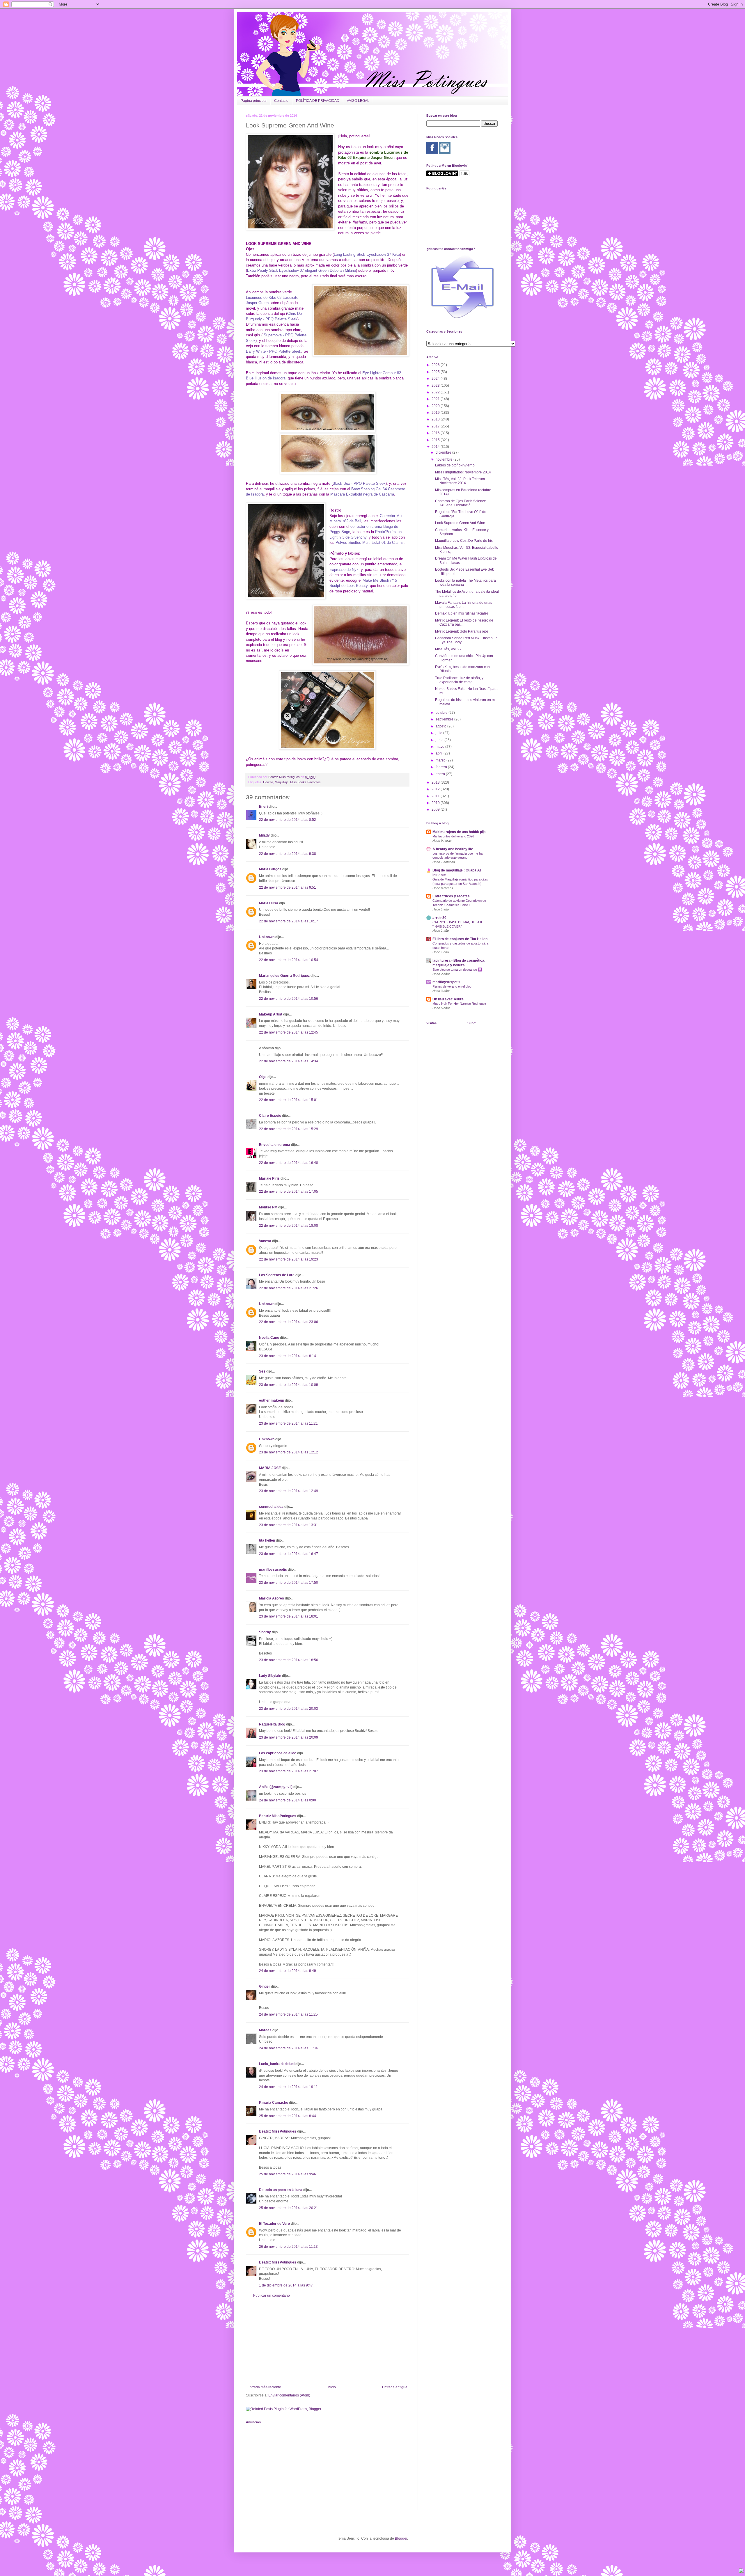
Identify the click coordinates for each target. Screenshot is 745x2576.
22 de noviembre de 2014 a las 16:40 (289, 1163)
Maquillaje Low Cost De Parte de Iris (464, 541)
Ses (262, 1371)
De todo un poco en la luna (281, 2190)
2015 (436, 440)
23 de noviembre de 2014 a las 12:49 (289, 1491)
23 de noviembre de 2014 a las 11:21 (288, 1423)
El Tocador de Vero (274, 2224)
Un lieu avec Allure (448, 999)
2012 (436, 789)
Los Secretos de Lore (277, 1275)
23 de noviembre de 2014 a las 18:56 (289, 1660)
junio (440, 740)
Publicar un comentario (272, 2296)
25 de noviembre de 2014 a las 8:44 (288, 2116)
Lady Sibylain (270, 1676)
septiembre (445, 719)
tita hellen (267, 1540)
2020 (436, 406)
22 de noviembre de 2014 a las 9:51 (288, 887)
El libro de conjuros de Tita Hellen (460, 939)
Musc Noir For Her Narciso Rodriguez (459, 1004)
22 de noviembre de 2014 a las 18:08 (289, 1226)
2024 (436, 379)
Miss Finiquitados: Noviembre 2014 (463, 472)
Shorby (265, 1632)
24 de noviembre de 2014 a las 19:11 (288, 2087)
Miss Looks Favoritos (305, 782)
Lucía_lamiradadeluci (277, 2064)
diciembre (444, 452)
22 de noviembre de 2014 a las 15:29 (289, 1129)
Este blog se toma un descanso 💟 (457, 970)
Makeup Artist (271, 1014)
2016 (436, 433)
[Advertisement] (327, 2341)
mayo (440, 747)
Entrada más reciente (264, 2387)
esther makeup (272, 1400)
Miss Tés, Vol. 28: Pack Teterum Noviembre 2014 (460, 481)
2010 (436, 803)
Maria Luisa (269, 903)
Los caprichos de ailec (278, 1753)
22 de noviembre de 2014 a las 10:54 (289, 960)
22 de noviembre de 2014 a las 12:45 (289, 1032)
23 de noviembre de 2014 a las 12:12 (289, 1452)
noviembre (445, 459)
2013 (436, 782)
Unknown (267, 937)
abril (440, 753)
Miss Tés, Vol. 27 (448, 649)
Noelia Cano (269, 1338)
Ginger (265, 1986)
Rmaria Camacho (274, 2103)
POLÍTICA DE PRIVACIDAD (318, 101)
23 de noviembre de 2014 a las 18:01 (289, 1616)
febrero (442, 767)
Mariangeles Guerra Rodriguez (284, 976)
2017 (436, 426)
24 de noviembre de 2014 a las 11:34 (288, 2048)
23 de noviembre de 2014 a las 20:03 (289, 1709)
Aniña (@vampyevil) (276, 1787)
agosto (441, 726)
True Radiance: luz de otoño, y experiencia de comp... (459, 680)
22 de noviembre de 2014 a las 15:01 (289, 1100)
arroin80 (439, 918)
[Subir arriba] (741, 2571)
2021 (436, 399)
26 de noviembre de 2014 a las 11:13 (288, 2247)
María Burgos (270, 869)
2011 (436, 796)
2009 (436, 809)
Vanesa (265, 1241)
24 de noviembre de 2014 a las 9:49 (288, 1971)
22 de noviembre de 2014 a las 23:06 (289, 1322)
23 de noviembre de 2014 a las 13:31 (289, 1525)
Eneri (263, 807)
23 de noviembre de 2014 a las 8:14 (288, 1356)
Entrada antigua (395, 2387)
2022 (436, 392)
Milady (264, 835)
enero (441, 774)
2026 (436, 365)
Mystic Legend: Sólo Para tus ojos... (463, 631)
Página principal (254, 101)
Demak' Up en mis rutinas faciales (462, 613)
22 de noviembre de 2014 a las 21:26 (289, 1288)
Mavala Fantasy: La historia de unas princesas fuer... (464, 605)
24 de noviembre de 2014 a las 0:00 (288, 1800)
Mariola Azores (272, 1598)
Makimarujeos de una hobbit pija (459, 832)
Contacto (281, 101)
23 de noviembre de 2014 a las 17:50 (289, 1583)
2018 (436, 419)
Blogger (401, 2538)
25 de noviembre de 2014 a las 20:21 (289, 2208)
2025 (436, 372)
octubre (442, 713)
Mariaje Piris (269, 1178)
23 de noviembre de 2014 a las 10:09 (289, 1385)
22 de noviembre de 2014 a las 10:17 (289, 921)
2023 (436, 386)
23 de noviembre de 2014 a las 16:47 (289, 1554)
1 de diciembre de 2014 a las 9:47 (286, 2285)
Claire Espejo (270, 1116)
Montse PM (268, 1207)
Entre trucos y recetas (451, 896)
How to (268, 782)
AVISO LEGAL (358, 101)
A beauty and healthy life (453, 849)
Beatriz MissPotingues (284, 777)
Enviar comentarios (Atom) (289, 2395)
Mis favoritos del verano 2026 (453, 836)
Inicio (332, 2387)
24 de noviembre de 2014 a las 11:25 (288, 2014)
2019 (436, 413)
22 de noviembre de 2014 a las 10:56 (289, 999)
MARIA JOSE (270, 1468)
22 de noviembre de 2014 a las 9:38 (288, 854)
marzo (441, 760)
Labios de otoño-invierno (455, 465)
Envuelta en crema (275, 1145)
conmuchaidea (271, 1507)
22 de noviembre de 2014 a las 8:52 (288, 820)
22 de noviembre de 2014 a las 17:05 (289, 1192)
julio (439, 733)
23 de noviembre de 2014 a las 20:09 (289, 1737)
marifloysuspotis (273, 1570)
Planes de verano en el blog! (452, 986)
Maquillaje (282, 782)
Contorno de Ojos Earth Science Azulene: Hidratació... (461, 503)
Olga (263, 1077)
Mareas (265, 2030)
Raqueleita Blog (272, 1724)
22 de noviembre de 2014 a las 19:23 (289, 1259)
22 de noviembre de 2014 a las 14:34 (289, 1061)
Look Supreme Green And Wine (460, 523)
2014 (436, 447)
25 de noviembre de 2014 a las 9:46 (288, 2174)
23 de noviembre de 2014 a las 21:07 (289, 1771)
